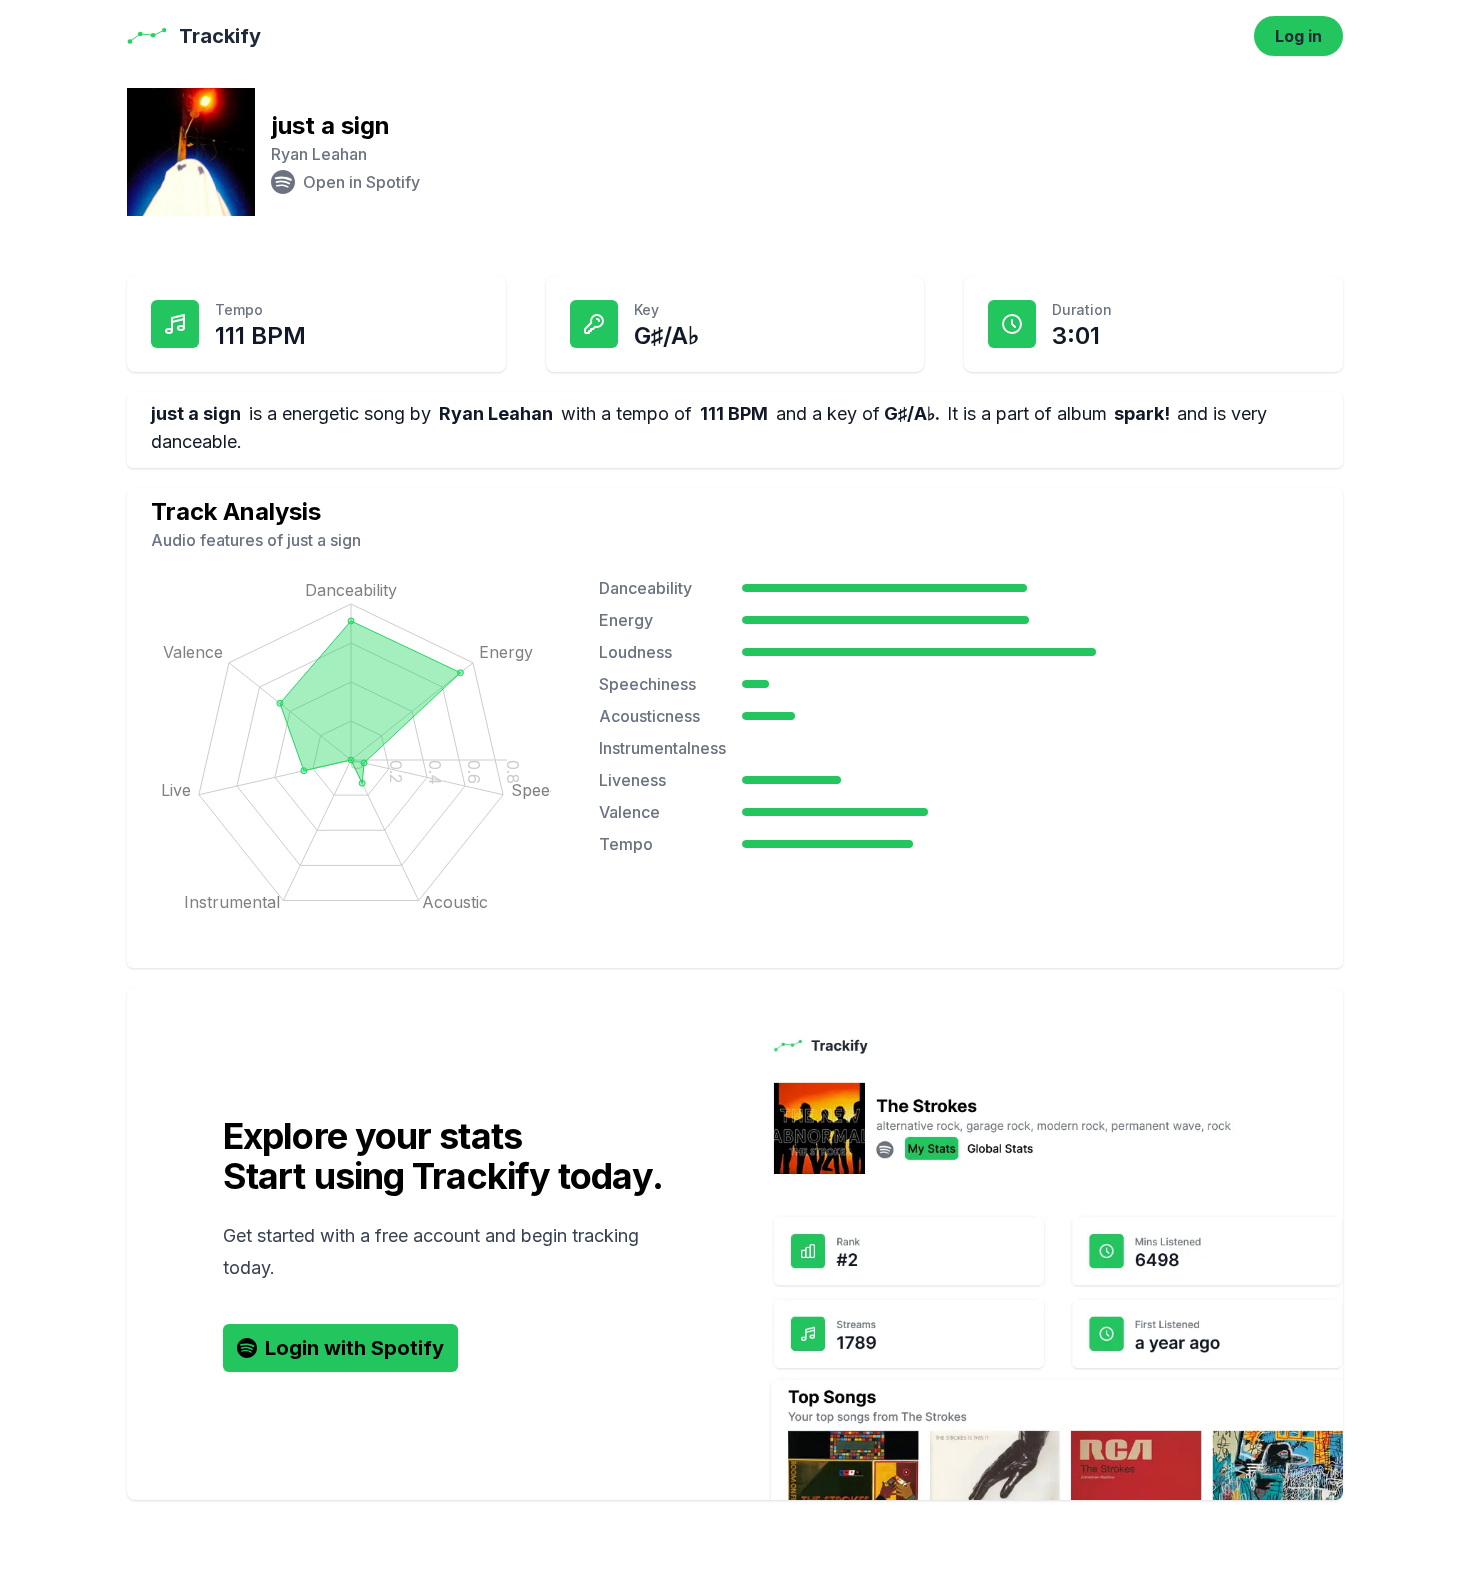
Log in (1298, 36)
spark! (1142, 413)
